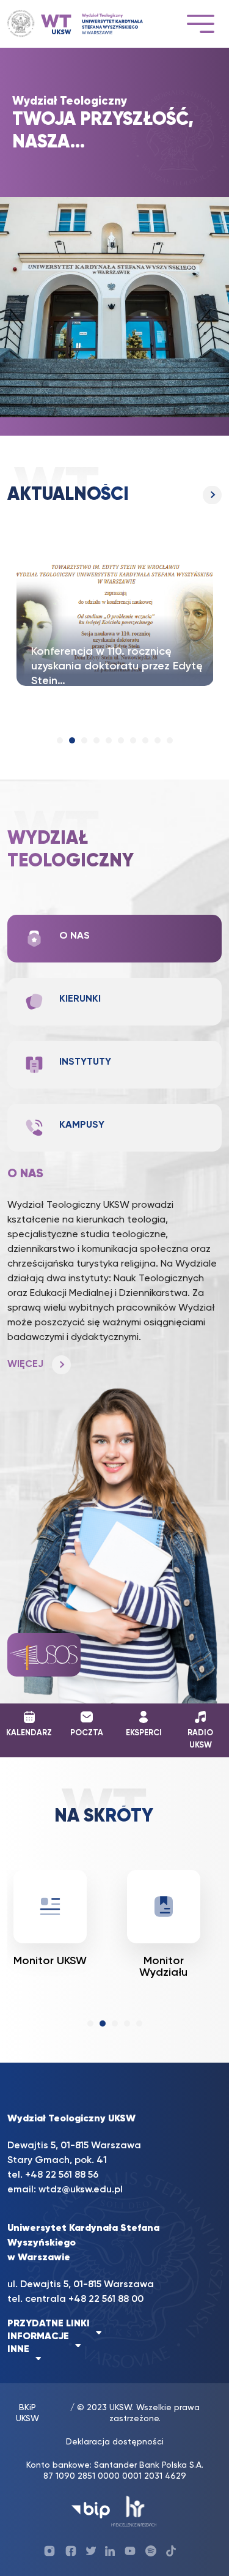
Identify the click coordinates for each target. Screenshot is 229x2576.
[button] (60, 740)
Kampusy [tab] (82, 1125)
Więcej (114, 495)
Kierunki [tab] (80, 999)
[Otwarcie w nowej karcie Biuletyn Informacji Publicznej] (91, 2510)
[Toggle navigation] (200, 24)
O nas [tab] (75, 936)
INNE (18, 2350)
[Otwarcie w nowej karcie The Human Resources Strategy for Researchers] (134, 2510)
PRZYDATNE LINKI (49, 2324)
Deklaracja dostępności (115, 2442)
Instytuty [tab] (85, 1062)
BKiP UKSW (27, 2413)
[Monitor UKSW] (50, 1907)
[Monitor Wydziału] (164, 1907)
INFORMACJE (38, 2337)
